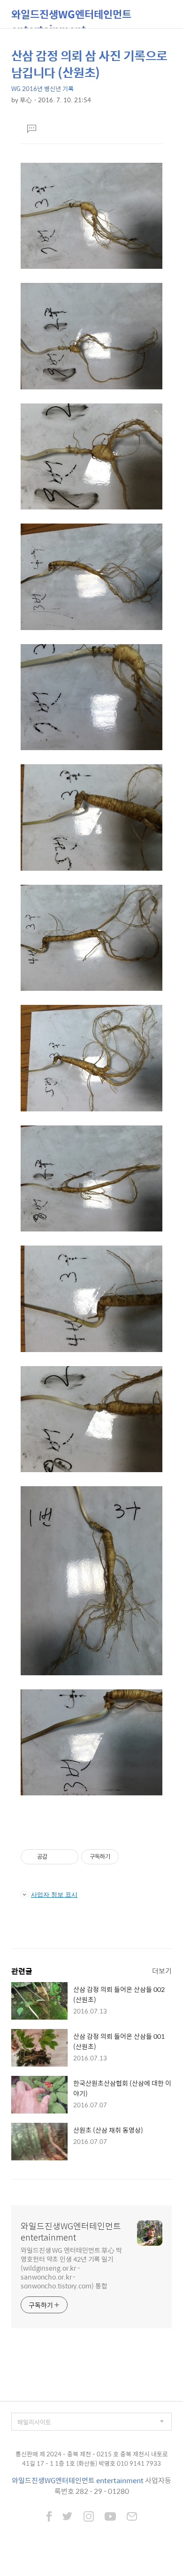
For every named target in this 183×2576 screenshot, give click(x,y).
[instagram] (89, 2517)
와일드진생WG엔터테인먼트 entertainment (71, 17)
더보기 (162, 1971)
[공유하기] (56, 1857)
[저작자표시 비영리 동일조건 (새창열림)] (131, 1857)
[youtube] (110, 2517)
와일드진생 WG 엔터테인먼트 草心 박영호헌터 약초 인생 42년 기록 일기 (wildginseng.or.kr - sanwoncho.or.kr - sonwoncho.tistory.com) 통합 (71, 2268)
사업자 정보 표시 (54, 1894)
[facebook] (49, 2517)
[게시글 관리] (68, 1857)
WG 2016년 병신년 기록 (42, 88)
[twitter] (68, 2517)
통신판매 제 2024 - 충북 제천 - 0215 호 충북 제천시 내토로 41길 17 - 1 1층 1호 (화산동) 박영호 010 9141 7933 (92, 2458)
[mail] (132, 2517)
